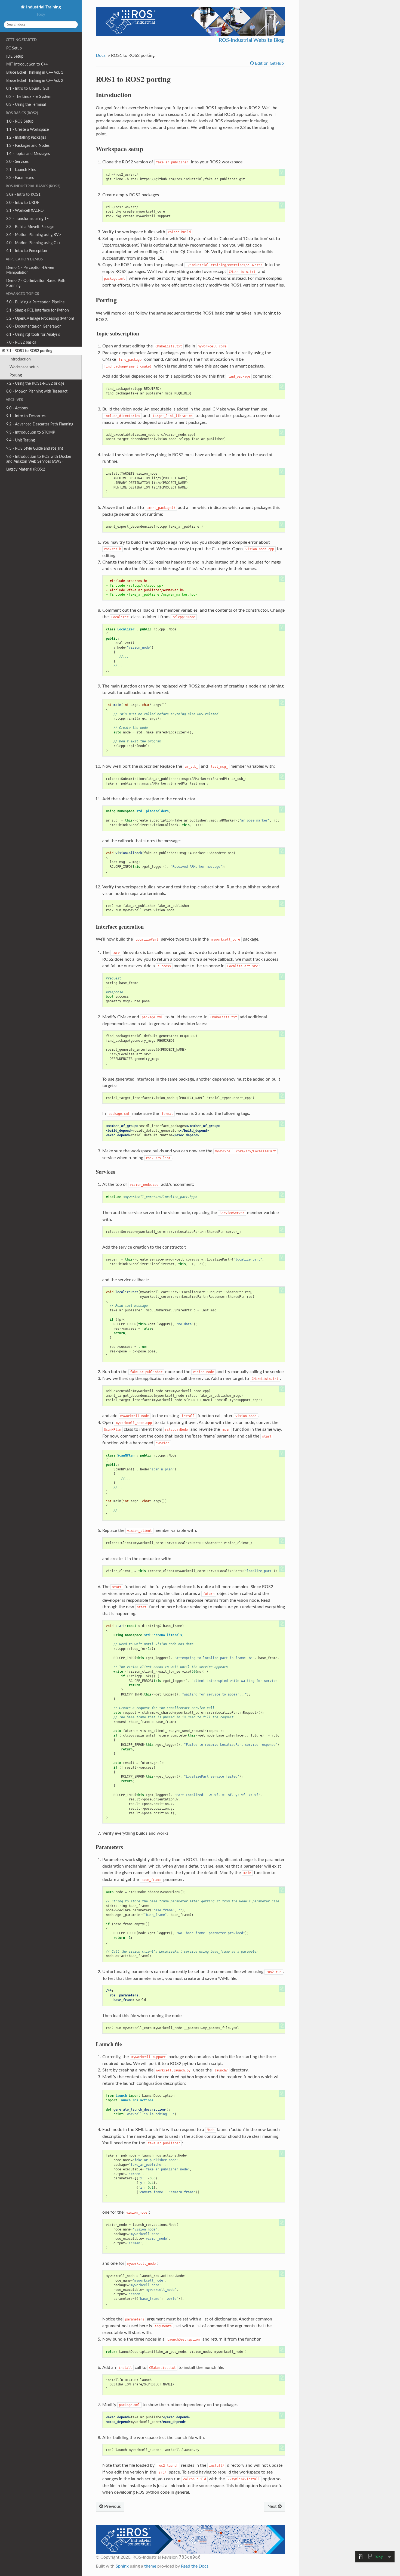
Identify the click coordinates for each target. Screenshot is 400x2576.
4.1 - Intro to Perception (27, 251)
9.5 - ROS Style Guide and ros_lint (35, 448)
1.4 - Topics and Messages (28, 154)
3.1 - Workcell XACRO (25, 211)
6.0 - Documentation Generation (34, 326)
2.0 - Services (17, 162)
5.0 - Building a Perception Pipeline (35, 302)
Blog (279, 40)
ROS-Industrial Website (246, 40)
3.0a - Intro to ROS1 (23, 195)
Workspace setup (24, 367)
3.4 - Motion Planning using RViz (34, 235)
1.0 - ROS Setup (20, 121)
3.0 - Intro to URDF (23, 203)
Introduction (20, 359)
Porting (16, 375)
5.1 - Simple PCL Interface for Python (38, 310)
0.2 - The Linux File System (29, 97)
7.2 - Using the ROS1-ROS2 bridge (35, 383)
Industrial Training (43, 7)
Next (273, 2506)
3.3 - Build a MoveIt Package (30, 227)
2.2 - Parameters (20, 178)
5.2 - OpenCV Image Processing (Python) (40, 318)
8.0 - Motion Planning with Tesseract (37, 391)
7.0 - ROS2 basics (21, 342)
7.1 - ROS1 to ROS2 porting (29, 351)
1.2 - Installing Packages (26, 137)
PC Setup (14, 48)
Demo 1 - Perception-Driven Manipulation (30, 270)
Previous (112, 2506)
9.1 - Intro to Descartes (26, 416)
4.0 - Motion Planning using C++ (33, 243)
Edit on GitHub (269, 63)
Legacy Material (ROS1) (26, 469)
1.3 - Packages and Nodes (28, 146)
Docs (101, 55)
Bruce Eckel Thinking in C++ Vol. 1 (35, 72)
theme (150, 2566)
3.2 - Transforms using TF (27, 219)
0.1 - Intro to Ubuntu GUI (28, 88)
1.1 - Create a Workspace (27, 130)
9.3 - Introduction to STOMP (31, 432)
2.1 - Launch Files (21, 170)
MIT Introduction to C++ (27, 64)
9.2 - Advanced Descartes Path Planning (40, 424)
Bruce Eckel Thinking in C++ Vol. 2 (35, 81)
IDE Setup (15, 56)
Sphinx (122, 2566)
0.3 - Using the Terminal (26, 105)
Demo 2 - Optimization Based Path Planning (36, 283)
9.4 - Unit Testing (21, 440)
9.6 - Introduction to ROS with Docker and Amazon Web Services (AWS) (39, 459)
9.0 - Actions (17, 408)
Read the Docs (195, 2566)
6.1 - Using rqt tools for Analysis (33, 335)
